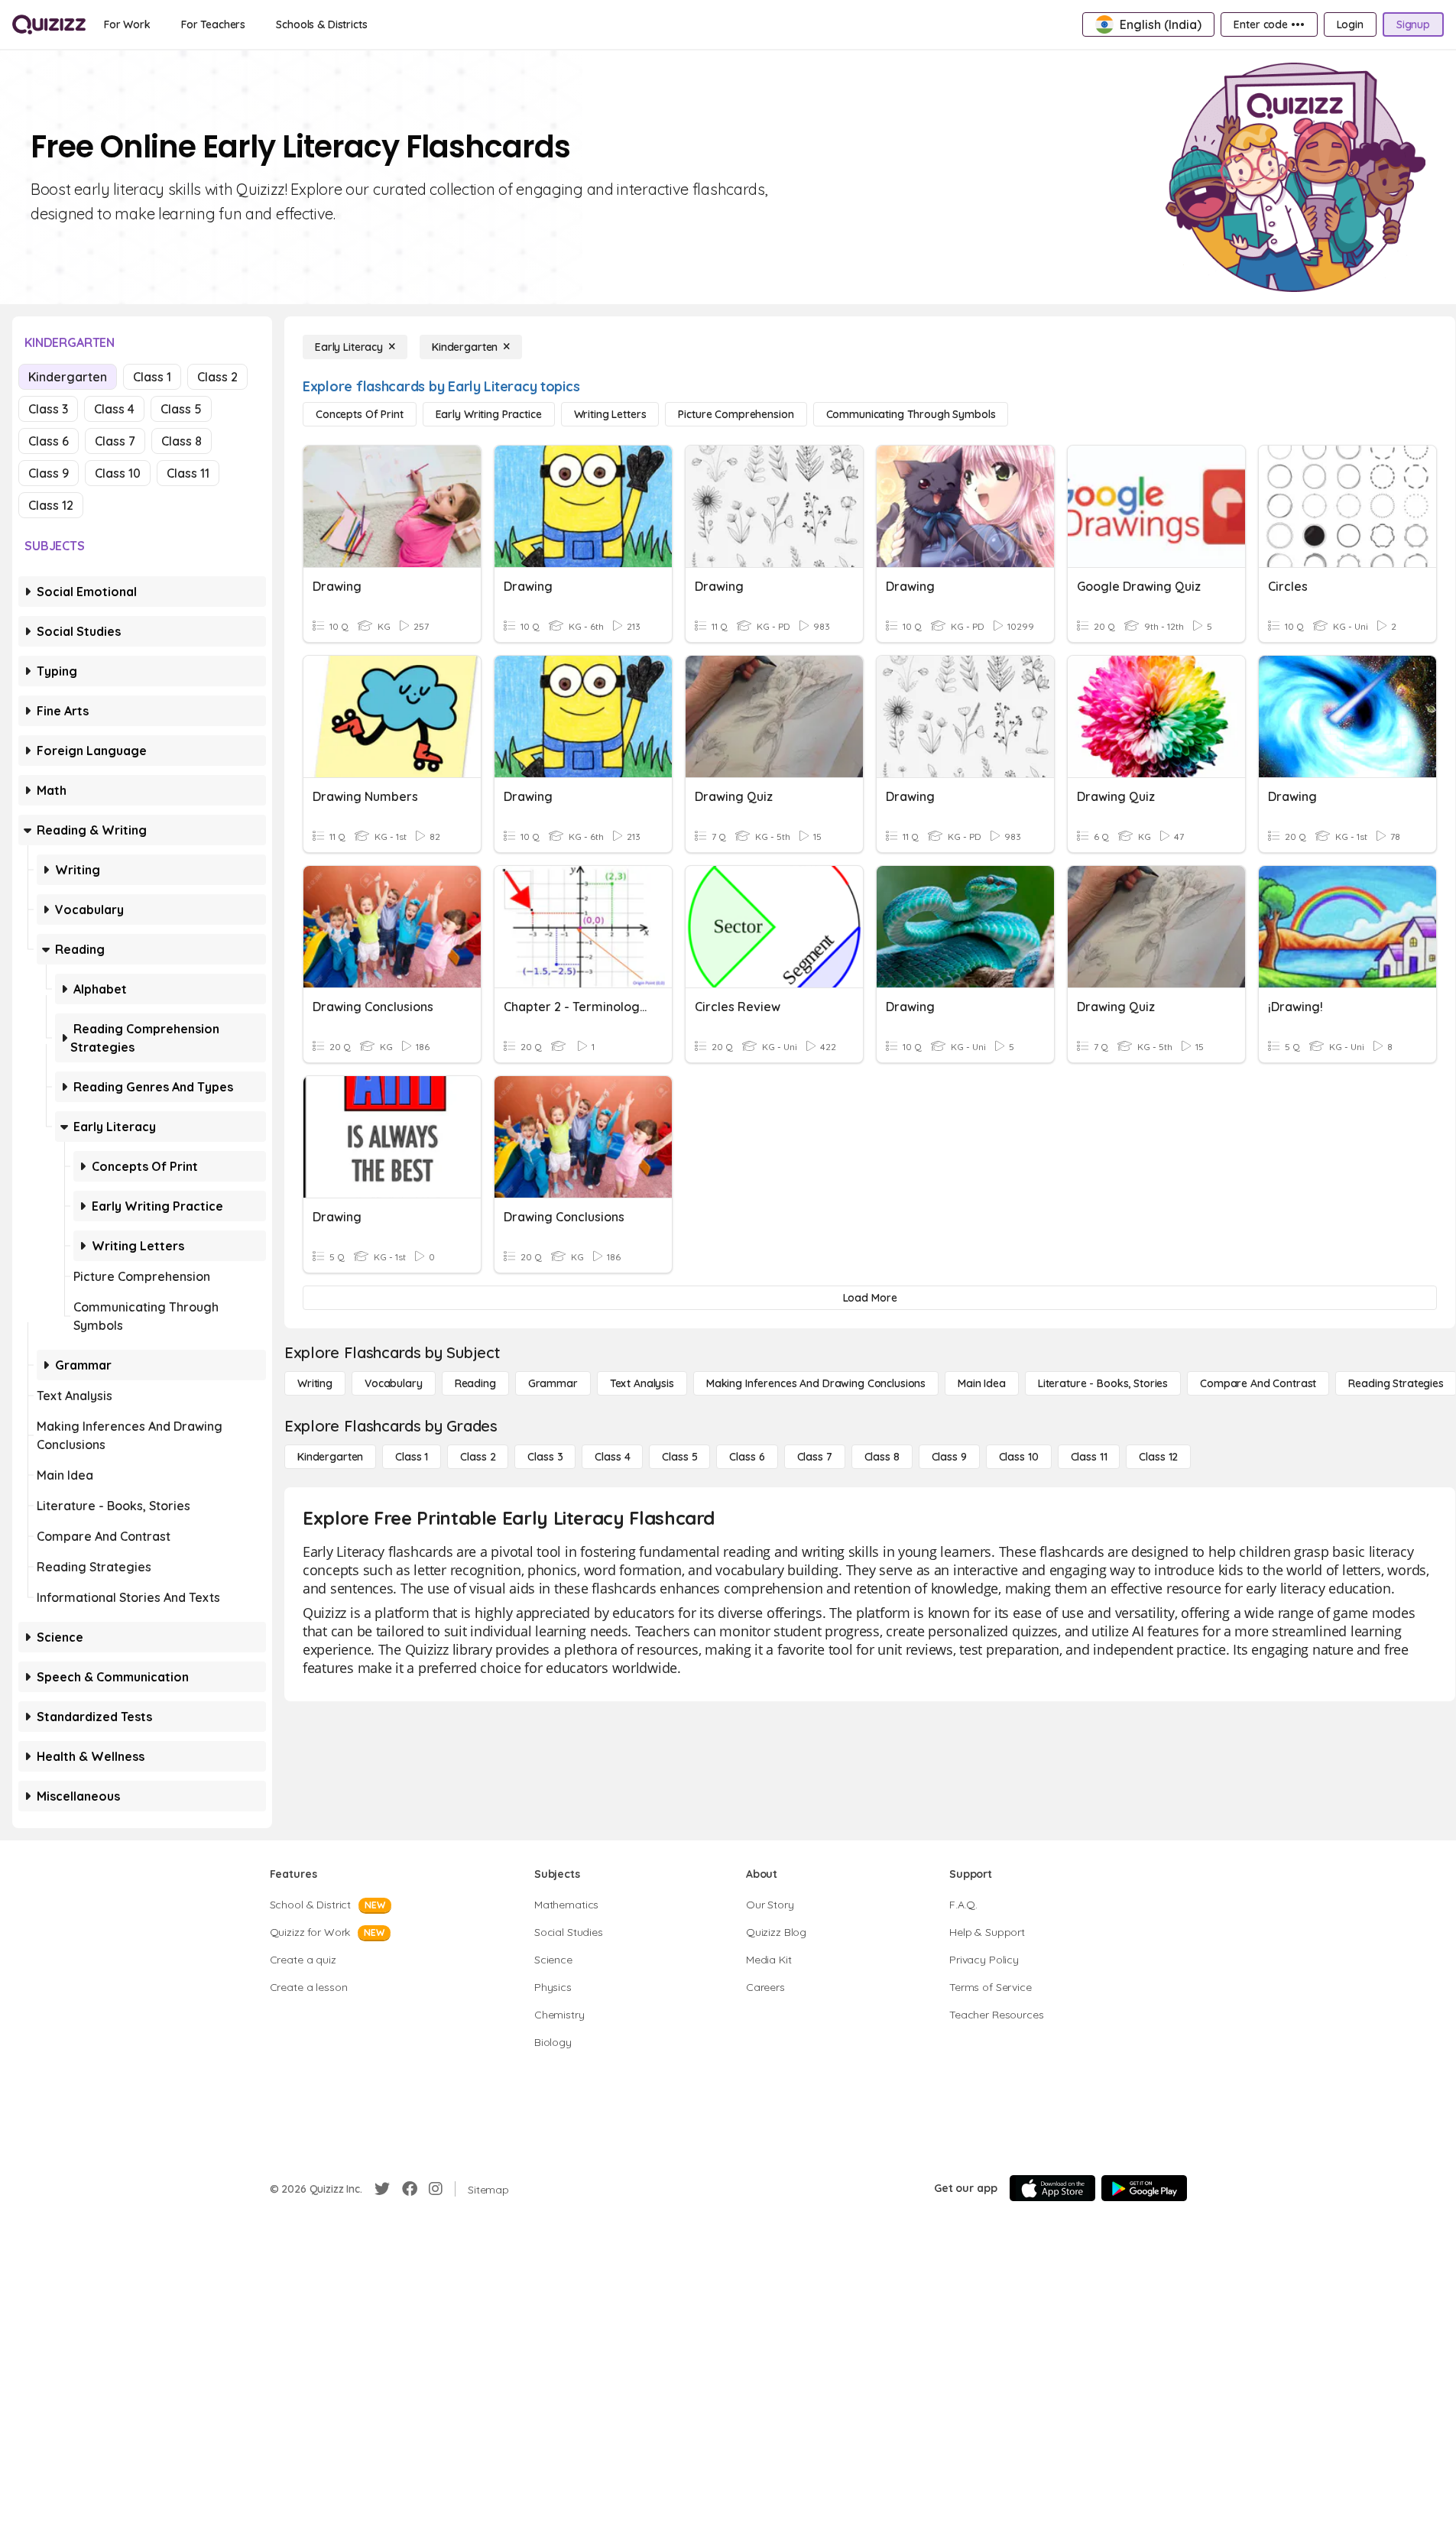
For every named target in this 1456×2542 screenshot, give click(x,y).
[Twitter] (382, 2189)
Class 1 (152, 377)
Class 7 (115, 441)
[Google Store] (1144, 2188)
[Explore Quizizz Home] (49, 24)
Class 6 (49, 441)
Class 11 (188, 473)
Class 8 (182, 441)
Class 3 (48, 409)
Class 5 (181, 409)
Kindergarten (68, 377)
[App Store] (1052, 2188)
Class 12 (51, 505)
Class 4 (114, 409)
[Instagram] (436, 2189)
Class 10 (118, 473)
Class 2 (217, 377)
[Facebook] (410, 2189)
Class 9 (49, 473)
